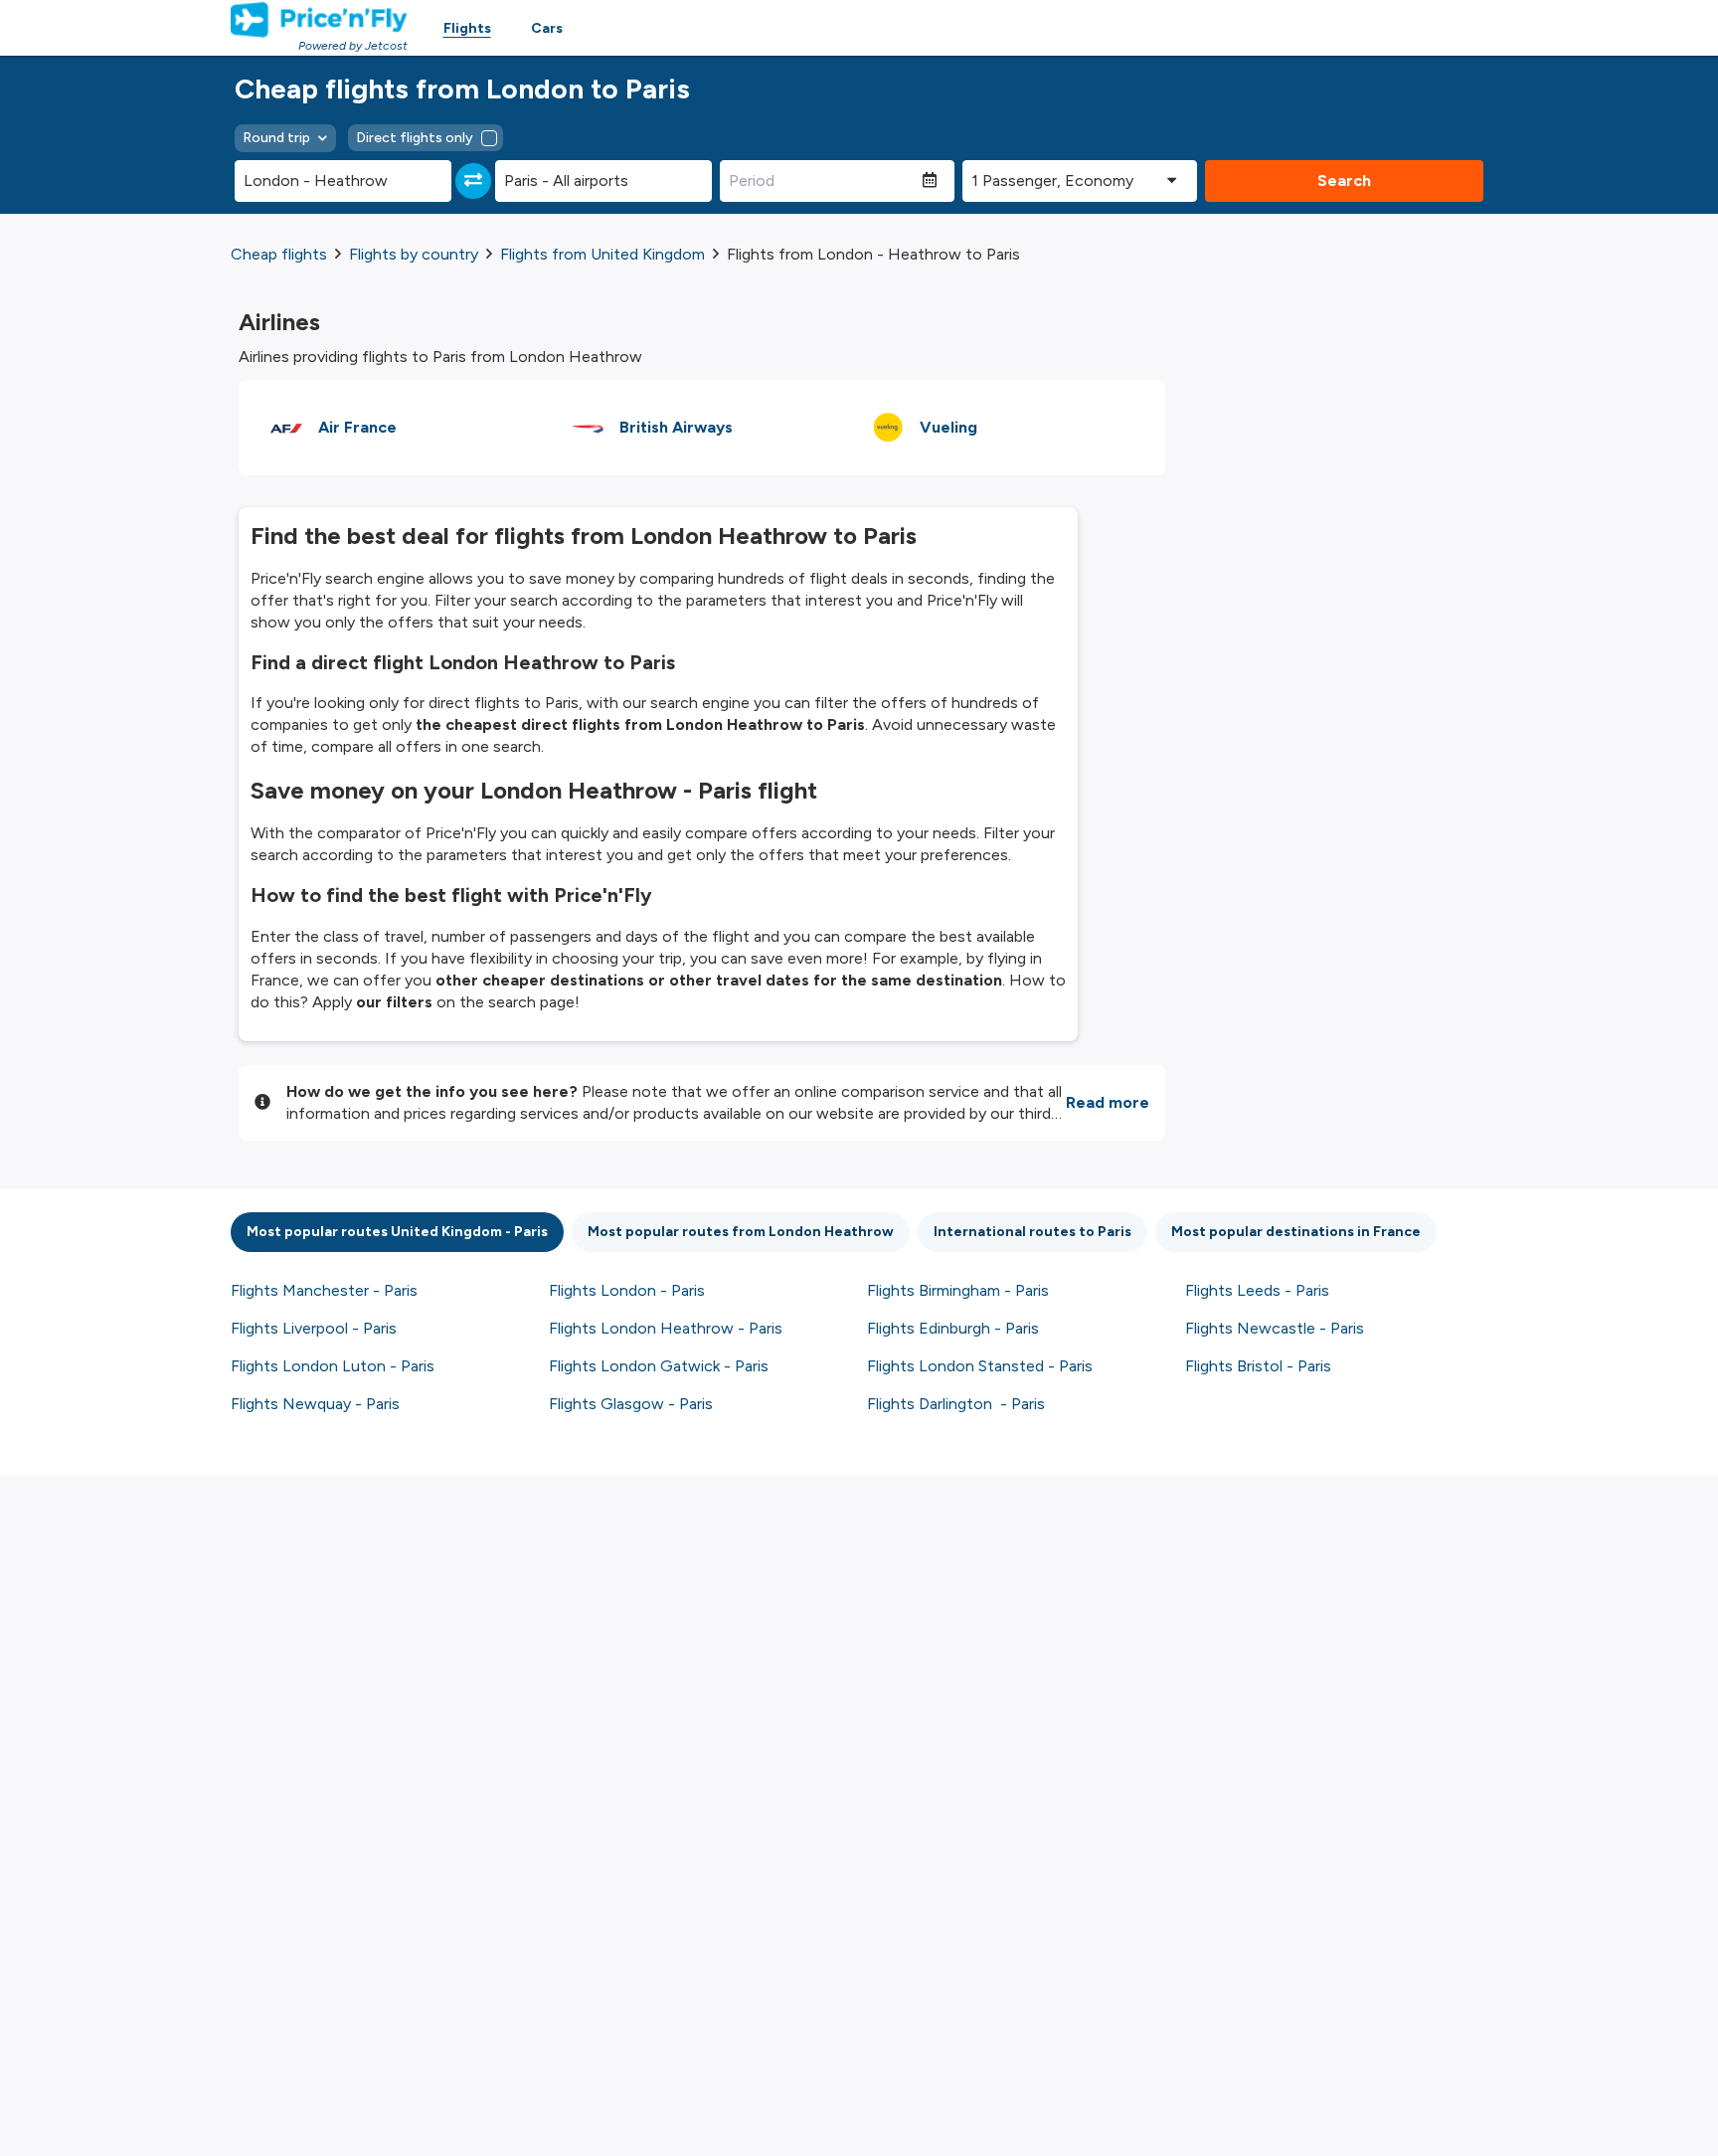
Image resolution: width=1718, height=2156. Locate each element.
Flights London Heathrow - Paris (666, 1328)
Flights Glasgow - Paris (631, 1404)
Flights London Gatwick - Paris (659, 1366)
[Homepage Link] (319, 20)
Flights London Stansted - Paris (980, 1366)
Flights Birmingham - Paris (958, 1290)
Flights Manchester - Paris (324, 1290)
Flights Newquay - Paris (315, 1404)
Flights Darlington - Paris (956, 1404)
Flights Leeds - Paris (1257, 1290)
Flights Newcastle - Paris (1275, 1328)
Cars (547, 28)
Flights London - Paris (627, 1290)
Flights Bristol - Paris (1258, 1366)
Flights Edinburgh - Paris (953, 1328)
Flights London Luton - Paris (333, 1366)
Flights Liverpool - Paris (314, 1328)
